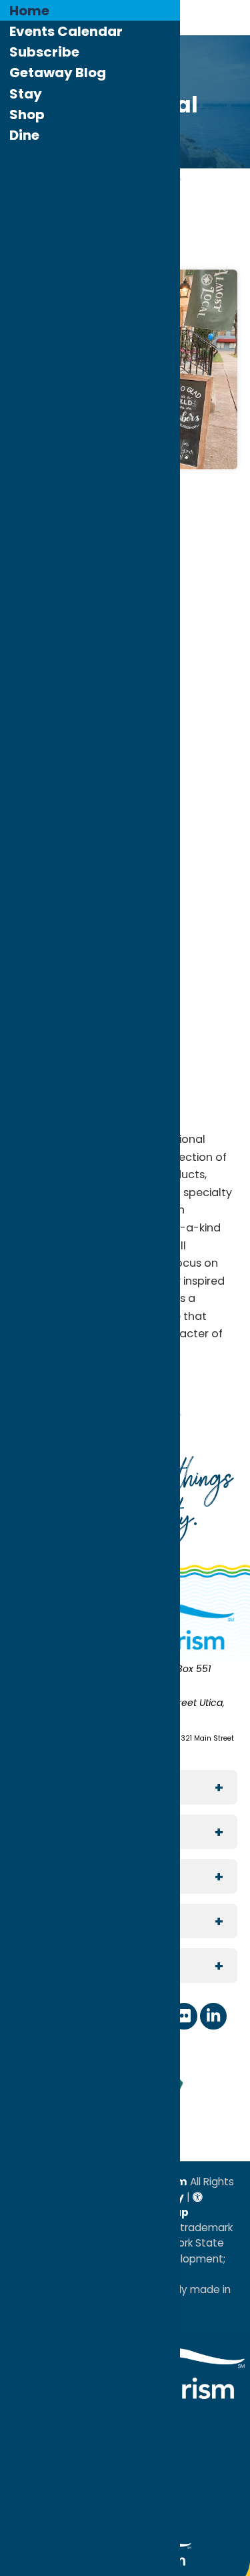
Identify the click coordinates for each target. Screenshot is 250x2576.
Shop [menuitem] (27, 114)
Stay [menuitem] (26, 94)
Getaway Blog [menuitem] (58, 73)
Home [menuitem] (29, 11)
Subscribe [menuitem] (44, 52)
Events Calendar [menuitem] (66, 31)
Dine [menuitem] (24, 135)
